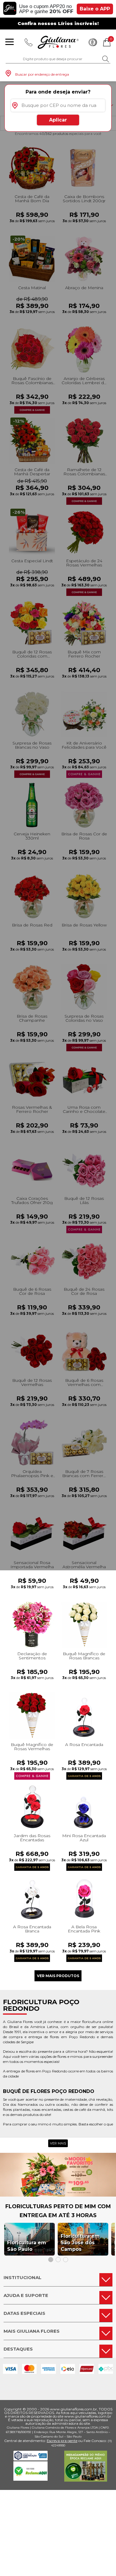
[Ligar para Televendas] (29, 42)
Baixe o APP (95, 9)
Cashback (93, 42)
